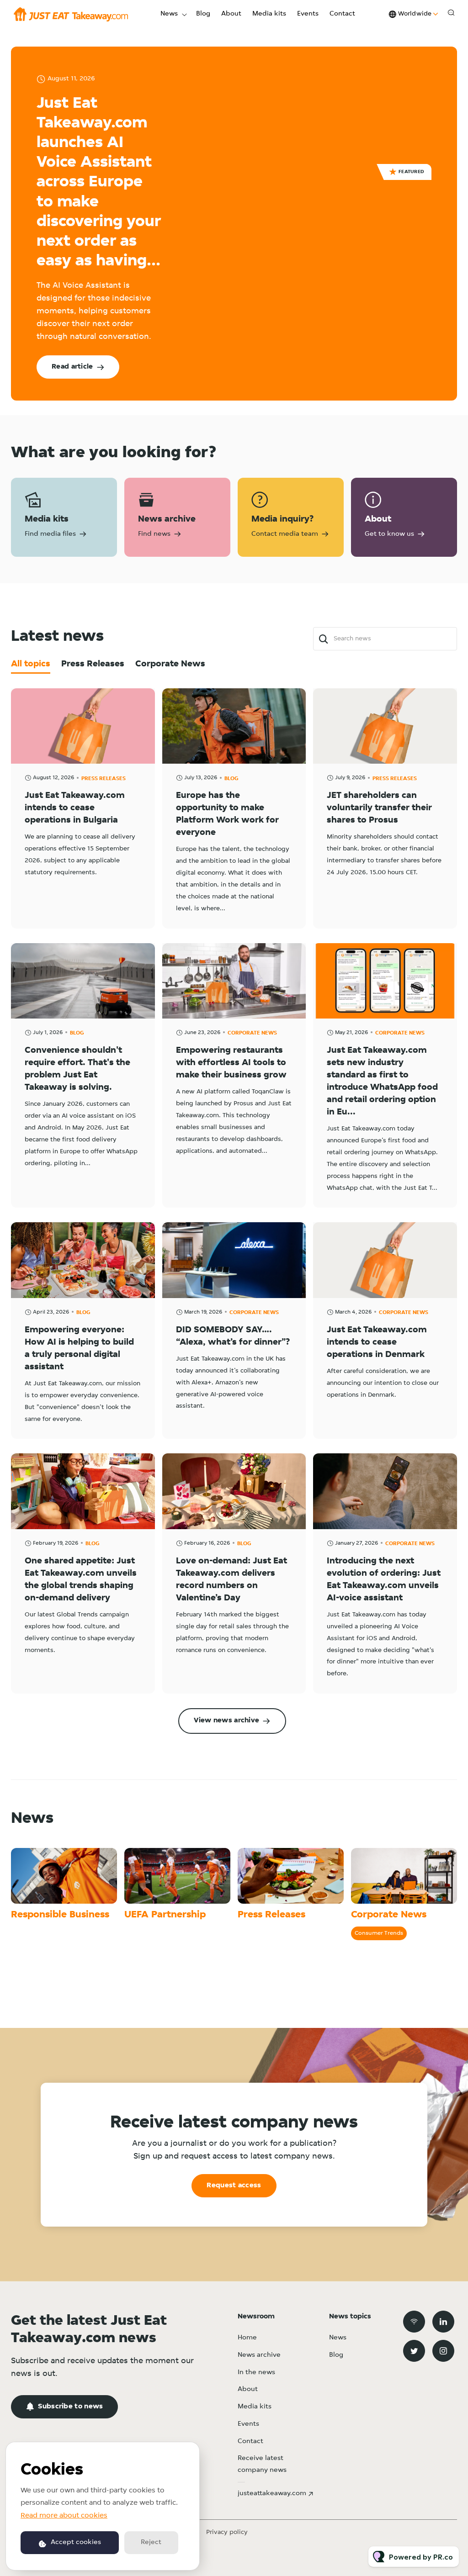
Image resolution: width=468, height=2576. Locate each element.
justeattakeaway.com (272, 2494)
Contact (342, 14)
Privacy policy (227, 2532)
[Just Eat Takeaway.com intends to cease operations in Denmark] (385, 1260)
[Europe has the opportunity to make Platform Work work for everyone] (234, 726)
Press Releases (104, 779)
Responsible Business (60, 1915)
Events (308, 14)
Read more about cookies (64, 2516)
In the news (256, 2373)
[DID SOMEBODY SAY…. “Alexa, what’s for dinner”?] (234, 1260)
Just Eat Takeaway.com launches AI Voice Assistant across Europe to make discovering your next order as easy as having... (99, 183)
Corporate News (252, 1033)
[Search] (323, 639)
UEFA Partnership (165, 1915)
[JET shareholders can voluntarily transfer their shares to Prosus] (385, 726)
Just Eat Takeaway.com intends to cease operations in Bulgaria (75, 808)
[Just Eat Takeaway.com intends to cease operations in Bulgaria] (83, 726)
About (231, 14)
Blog (203, 14)
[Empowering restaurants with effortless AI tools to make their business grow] (234, 981)
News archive (259, 2355)
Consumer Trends (379, 1933)
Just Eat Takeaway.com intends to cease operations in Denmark (377, 1342)
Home (247, 2338)
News (169, 14)
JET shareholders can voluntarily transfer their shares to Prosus (379, 808)
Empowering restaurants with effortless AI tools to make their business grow (231, 1063)
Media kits (269, 14)
